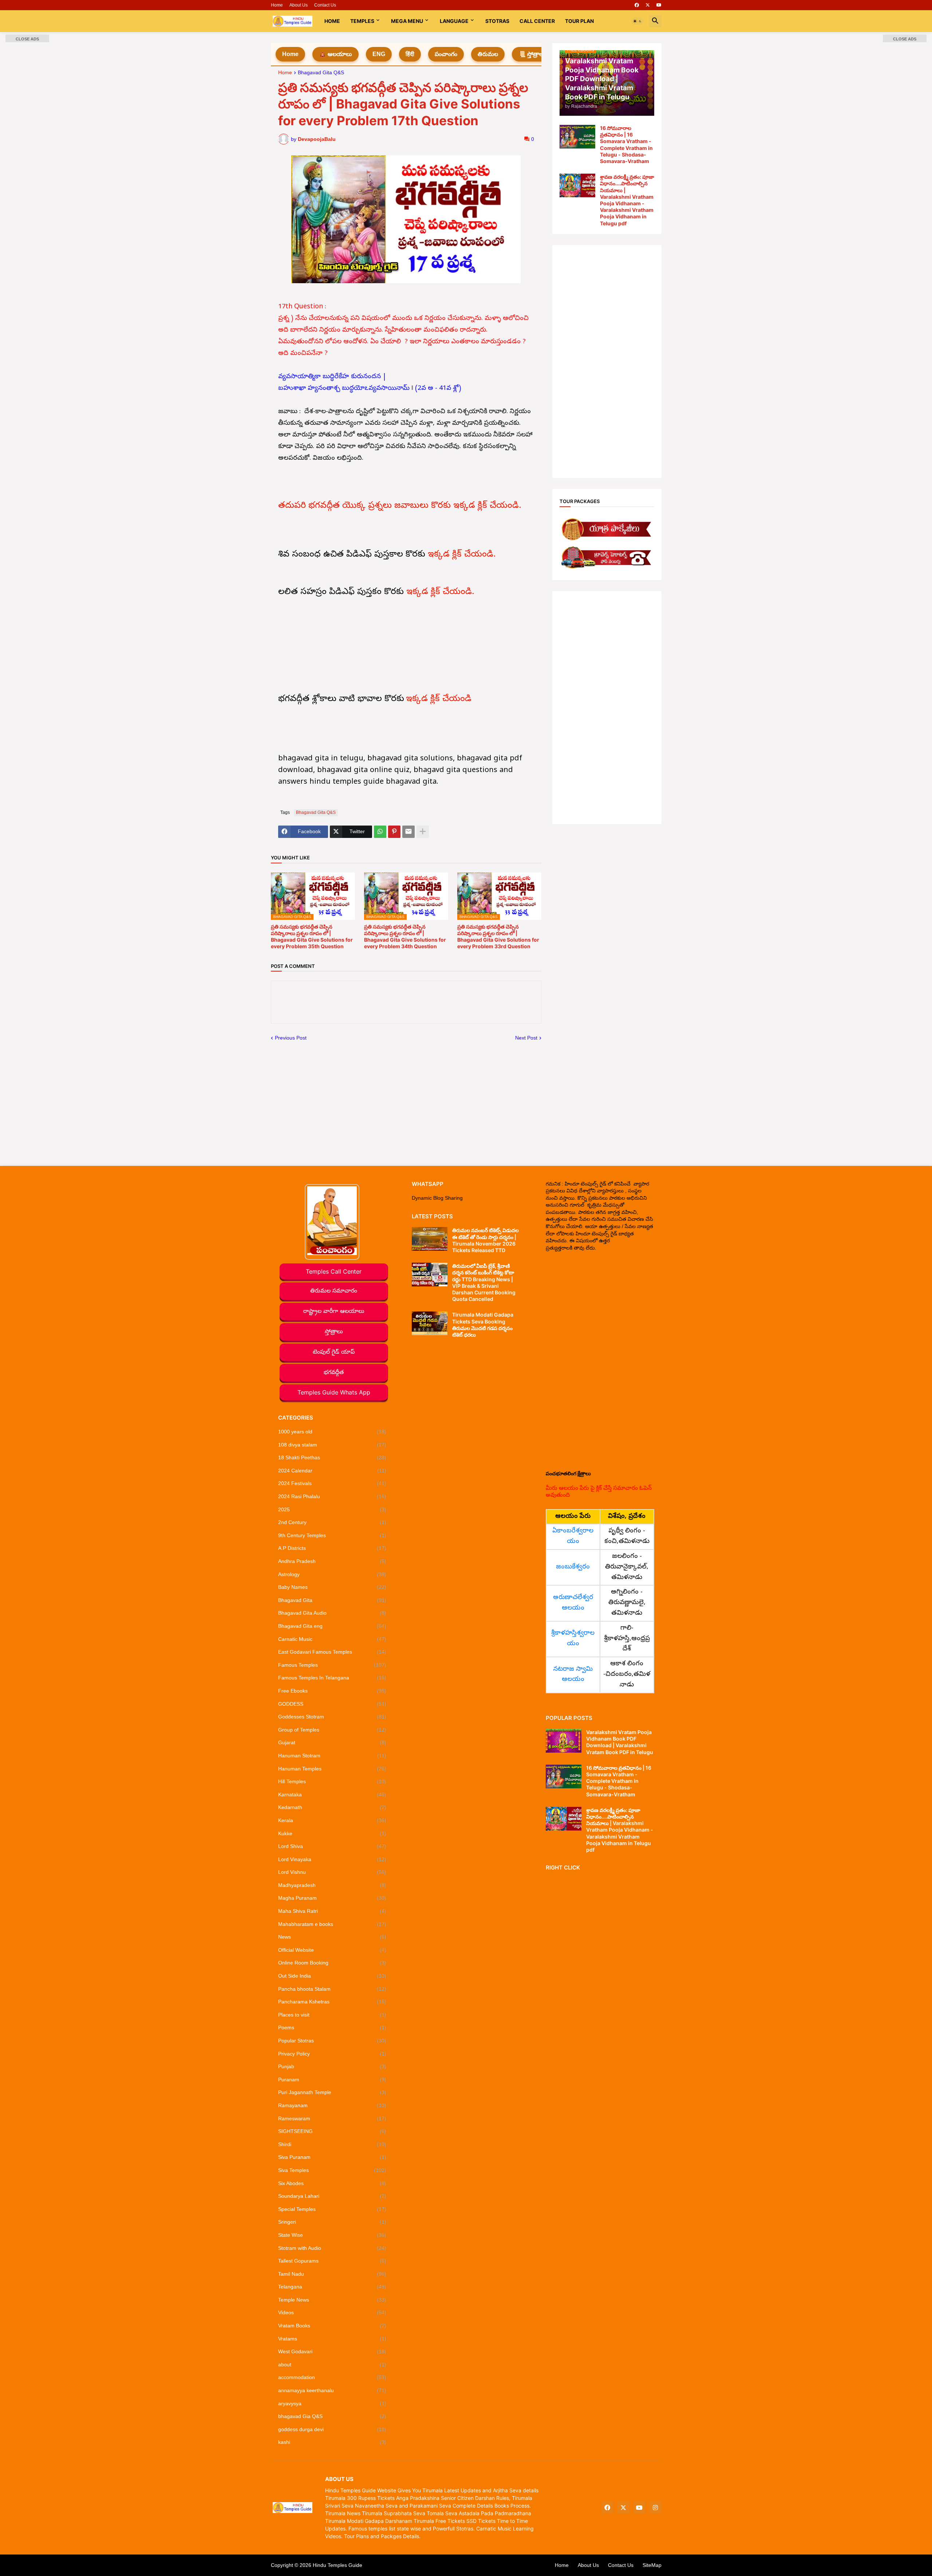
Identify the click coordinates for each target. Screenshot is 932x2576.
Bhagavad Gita (332, 1600)
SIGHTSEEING (332, 2131)
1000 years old (332, 1432)
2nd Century (332, 1522)
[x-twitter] (648, 5)
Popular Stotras (332, 2041)
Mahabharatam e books (332, 1924)
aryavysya (332, 2403)
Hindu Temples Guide (337, 2565)
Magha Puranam (332, 1898)
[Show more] (423, 832)
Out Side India (332, 1976)
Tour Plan (579, 21)
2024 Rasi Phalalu (332, 1496)
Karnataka (332, 1795)
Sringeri (332, 2222)
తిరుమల (488, 54)
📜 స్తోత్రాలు (532, 54)
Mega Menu (407, 21)
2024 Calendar (332, 1471)
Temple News (332, 2300)
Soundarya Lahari (332, 2196)
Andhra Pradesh (332, 1561)
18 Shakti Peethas (332, 1457)
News (332, 1937)
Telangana (332, 2287)
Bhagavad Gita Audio (332, 1613)
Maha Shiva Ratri (332, 1911)
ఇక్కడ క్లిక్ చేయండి (439, 699)
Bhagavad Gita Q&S (321, 73)
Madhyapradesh (332, 1885)
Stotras (497, 21)
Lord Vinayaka (332, 1859)
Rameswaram (332, 2118)
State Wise (332, 2235)
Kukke (332, 1833)
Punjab (332, 2066)
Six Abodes (332, 2183)
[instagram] (655, 2508)
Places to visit (332, 2015)
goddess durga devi (332, 2429)
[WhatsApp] (380, 832)
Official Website (332, 1950)
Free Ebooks (332, 1691)
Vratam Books (332, 2326)
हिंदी (410, 54)
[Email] (408, 832)
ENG (379, 54)
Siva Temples (332, 2170)
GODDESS (332, 1704)
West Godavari (332, 2351)
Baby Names (332, 1587)
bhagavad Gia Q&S (332, 2416)
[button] (637, 21)
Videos (332, 2312)
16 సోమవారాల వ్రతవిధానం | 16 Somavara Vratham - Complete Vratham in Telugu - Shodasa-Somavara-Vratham (626, 145)
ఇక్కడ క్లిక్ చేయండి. (463, 555)
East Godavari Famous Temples (332, 1652)
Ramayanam (332, 2105)
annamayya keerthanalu (332, 2390)
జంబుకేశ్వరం (573, 1567)
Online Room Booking (332, 1963)
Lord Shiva (332, 1846)
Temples (362, 21)
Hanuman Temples (332, 1769)
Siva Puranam (332, 2157)
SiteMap (652, 2565)
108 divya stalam (332, 1445)
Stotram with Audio (332, 2248)
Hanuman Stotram (332, 1756)
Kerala (332, 1820)
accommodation (332, 2377)
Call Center (537, 21)
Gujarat (332, 1742)
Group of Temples (332, 1730)
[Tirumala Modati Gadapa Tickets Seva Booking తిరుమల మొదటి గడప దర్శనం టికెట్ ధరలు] (430, 1323)
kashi (332, 2442)
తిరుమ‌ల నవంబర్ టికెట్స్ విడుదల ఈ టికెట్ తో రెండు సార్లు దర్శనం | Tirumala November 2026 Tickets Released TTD (485, 1240)
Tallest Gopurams (332, 2261)
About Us (299, 5)
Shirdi (332, 2144)
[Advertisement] (607, 361)
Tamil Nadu (332, 2274)
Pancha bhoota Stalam (332, 1989)
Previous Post (291, 1038)
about (332, 2365)
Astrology (332, 1574)
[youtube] (659, 5)
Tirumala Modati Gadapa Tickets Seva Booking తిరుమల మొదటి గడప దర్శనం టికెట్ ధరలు (483, 1325)
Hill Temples (332, 1781)
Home (277, 5)
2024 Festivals (332, 1483)
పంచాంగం (446, 54)
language (454, 21)
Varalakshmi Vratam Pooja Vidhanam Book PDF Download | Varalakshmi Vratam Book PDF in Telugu (620, 1742)
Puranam (332, 2080)
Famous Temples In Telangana (332, 1678)
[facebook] (637, 5)
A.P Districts (332, 1548)
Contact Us (325, 5)
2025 (332, 1509)
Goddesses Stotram (332, 1717)
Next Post (526, 1038)
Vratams (332, 2339)
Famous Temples (332, 1665)
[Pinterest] (394, 832)
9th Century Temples (332, 1535)
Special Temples (332, 2209)
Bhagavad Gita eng (332, 1626)
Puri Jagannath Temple (332, 2092)
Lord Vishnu (332, 1872)
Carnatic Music (332, 1639)
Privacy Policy (332, 2054)
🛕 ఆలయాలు (335, 54)
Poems (332, 2027)
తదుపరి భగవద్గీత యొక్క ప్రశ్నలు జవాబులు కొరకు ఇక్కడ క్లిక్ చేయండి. (401, 506)
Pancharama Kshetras (332, 2002)
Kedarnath (332, 1807)
